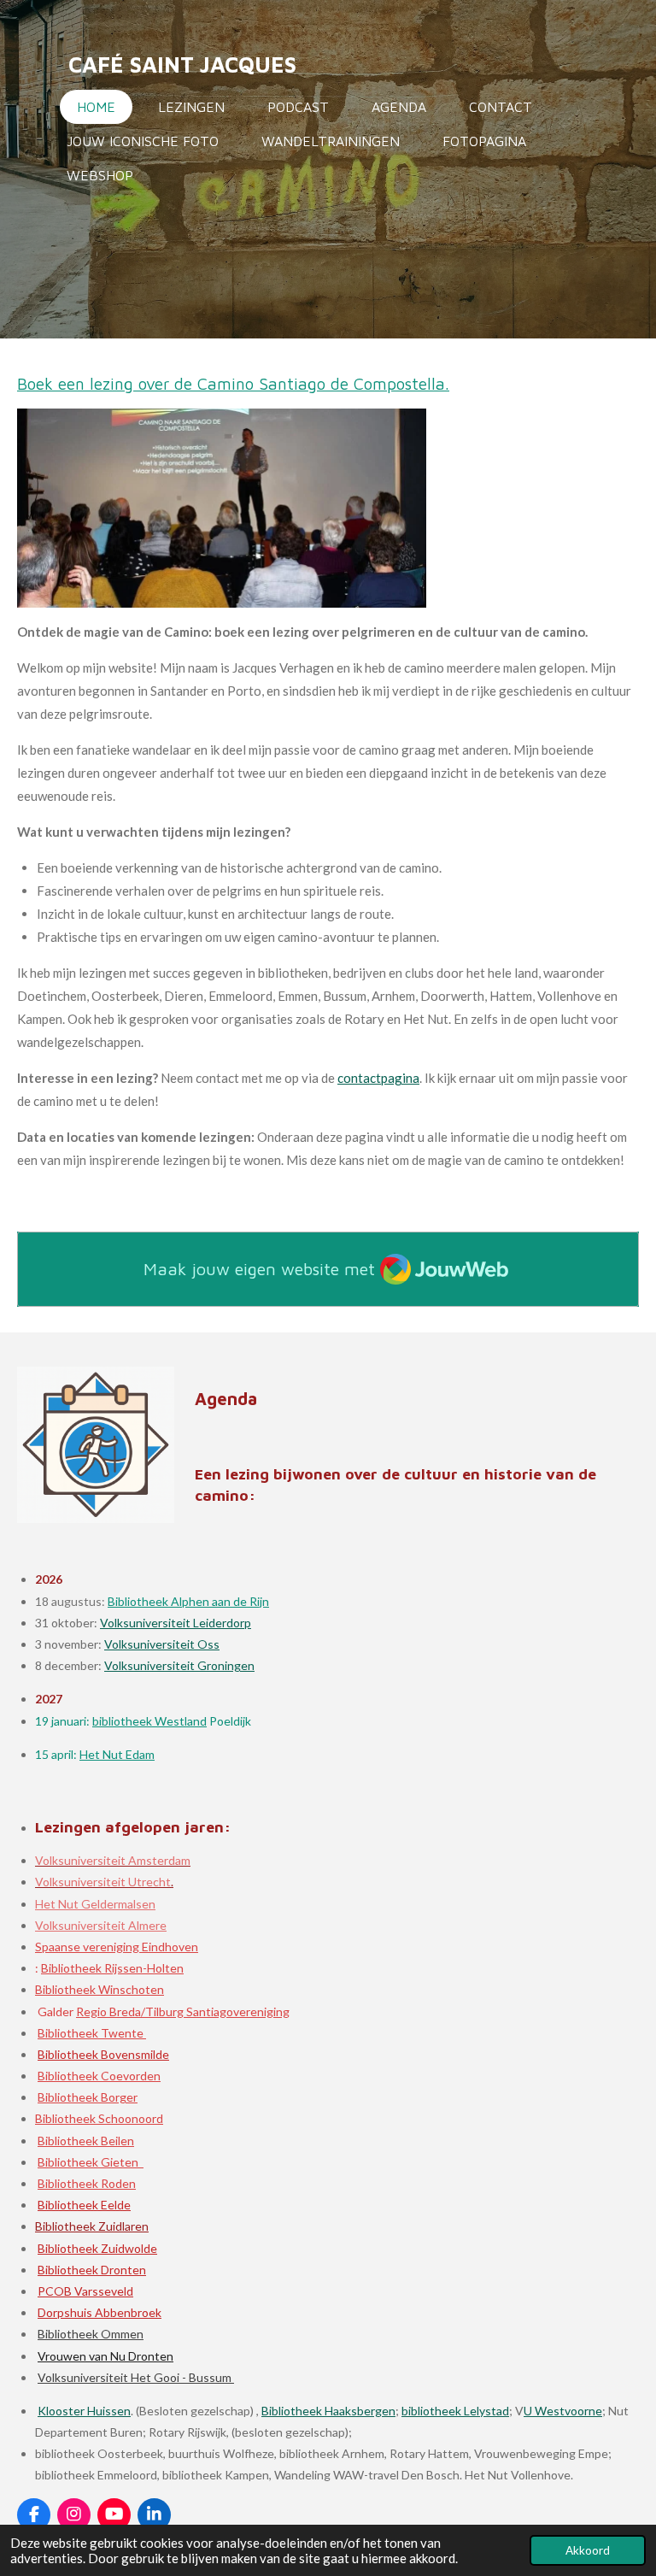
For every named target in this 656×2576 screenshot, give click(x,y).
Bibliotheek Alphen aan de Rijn (188, 1601)
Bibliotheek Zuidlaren (92, 2226)
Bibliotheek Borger (88, 2097)
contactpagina (378, 1078)
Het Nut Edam (117, 1754)
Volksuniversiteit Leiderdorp (176, 1623)
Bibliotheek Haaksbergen (328, 2411)
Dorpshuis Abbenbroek (100, 2312)
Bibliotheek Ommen (91, 2334)
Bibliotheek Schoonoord (99, 2118)
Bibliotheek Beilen (86, 2141)
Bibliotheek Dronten (92, 2270)
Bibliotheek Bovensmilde (103, 2054)
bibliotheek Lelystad (455, 2411)
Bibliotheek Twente (92, 2033)
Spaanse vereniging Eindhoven (117, 1947)
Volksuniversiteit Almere (101, 1925)
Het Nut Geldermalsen (95, 1904)
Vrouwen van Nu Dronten (105, 2356)
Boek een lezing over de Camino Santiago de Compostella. (233, 384)
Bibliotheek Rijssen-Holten (112, 1968)
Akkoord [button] (588, 2550)
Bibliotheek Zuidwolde (97, 2248)
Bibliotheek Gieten (91, 2162)
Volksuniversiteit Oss (162, 1644)
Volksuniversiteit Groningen (179, 1665)
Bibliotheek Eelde (84, 2205)
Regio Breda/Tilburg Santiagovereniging (183, 2011)
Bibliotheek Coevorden (99, 2076)
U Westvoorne (563, 2411)
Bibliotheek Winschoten (100, 1989)
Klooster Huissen (84, 2411)
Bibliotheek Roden (87, 2183)
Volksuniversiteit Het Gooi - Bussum (136, 2377)
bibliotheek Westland (149, 1721)
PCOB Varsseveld (85, 2291)
